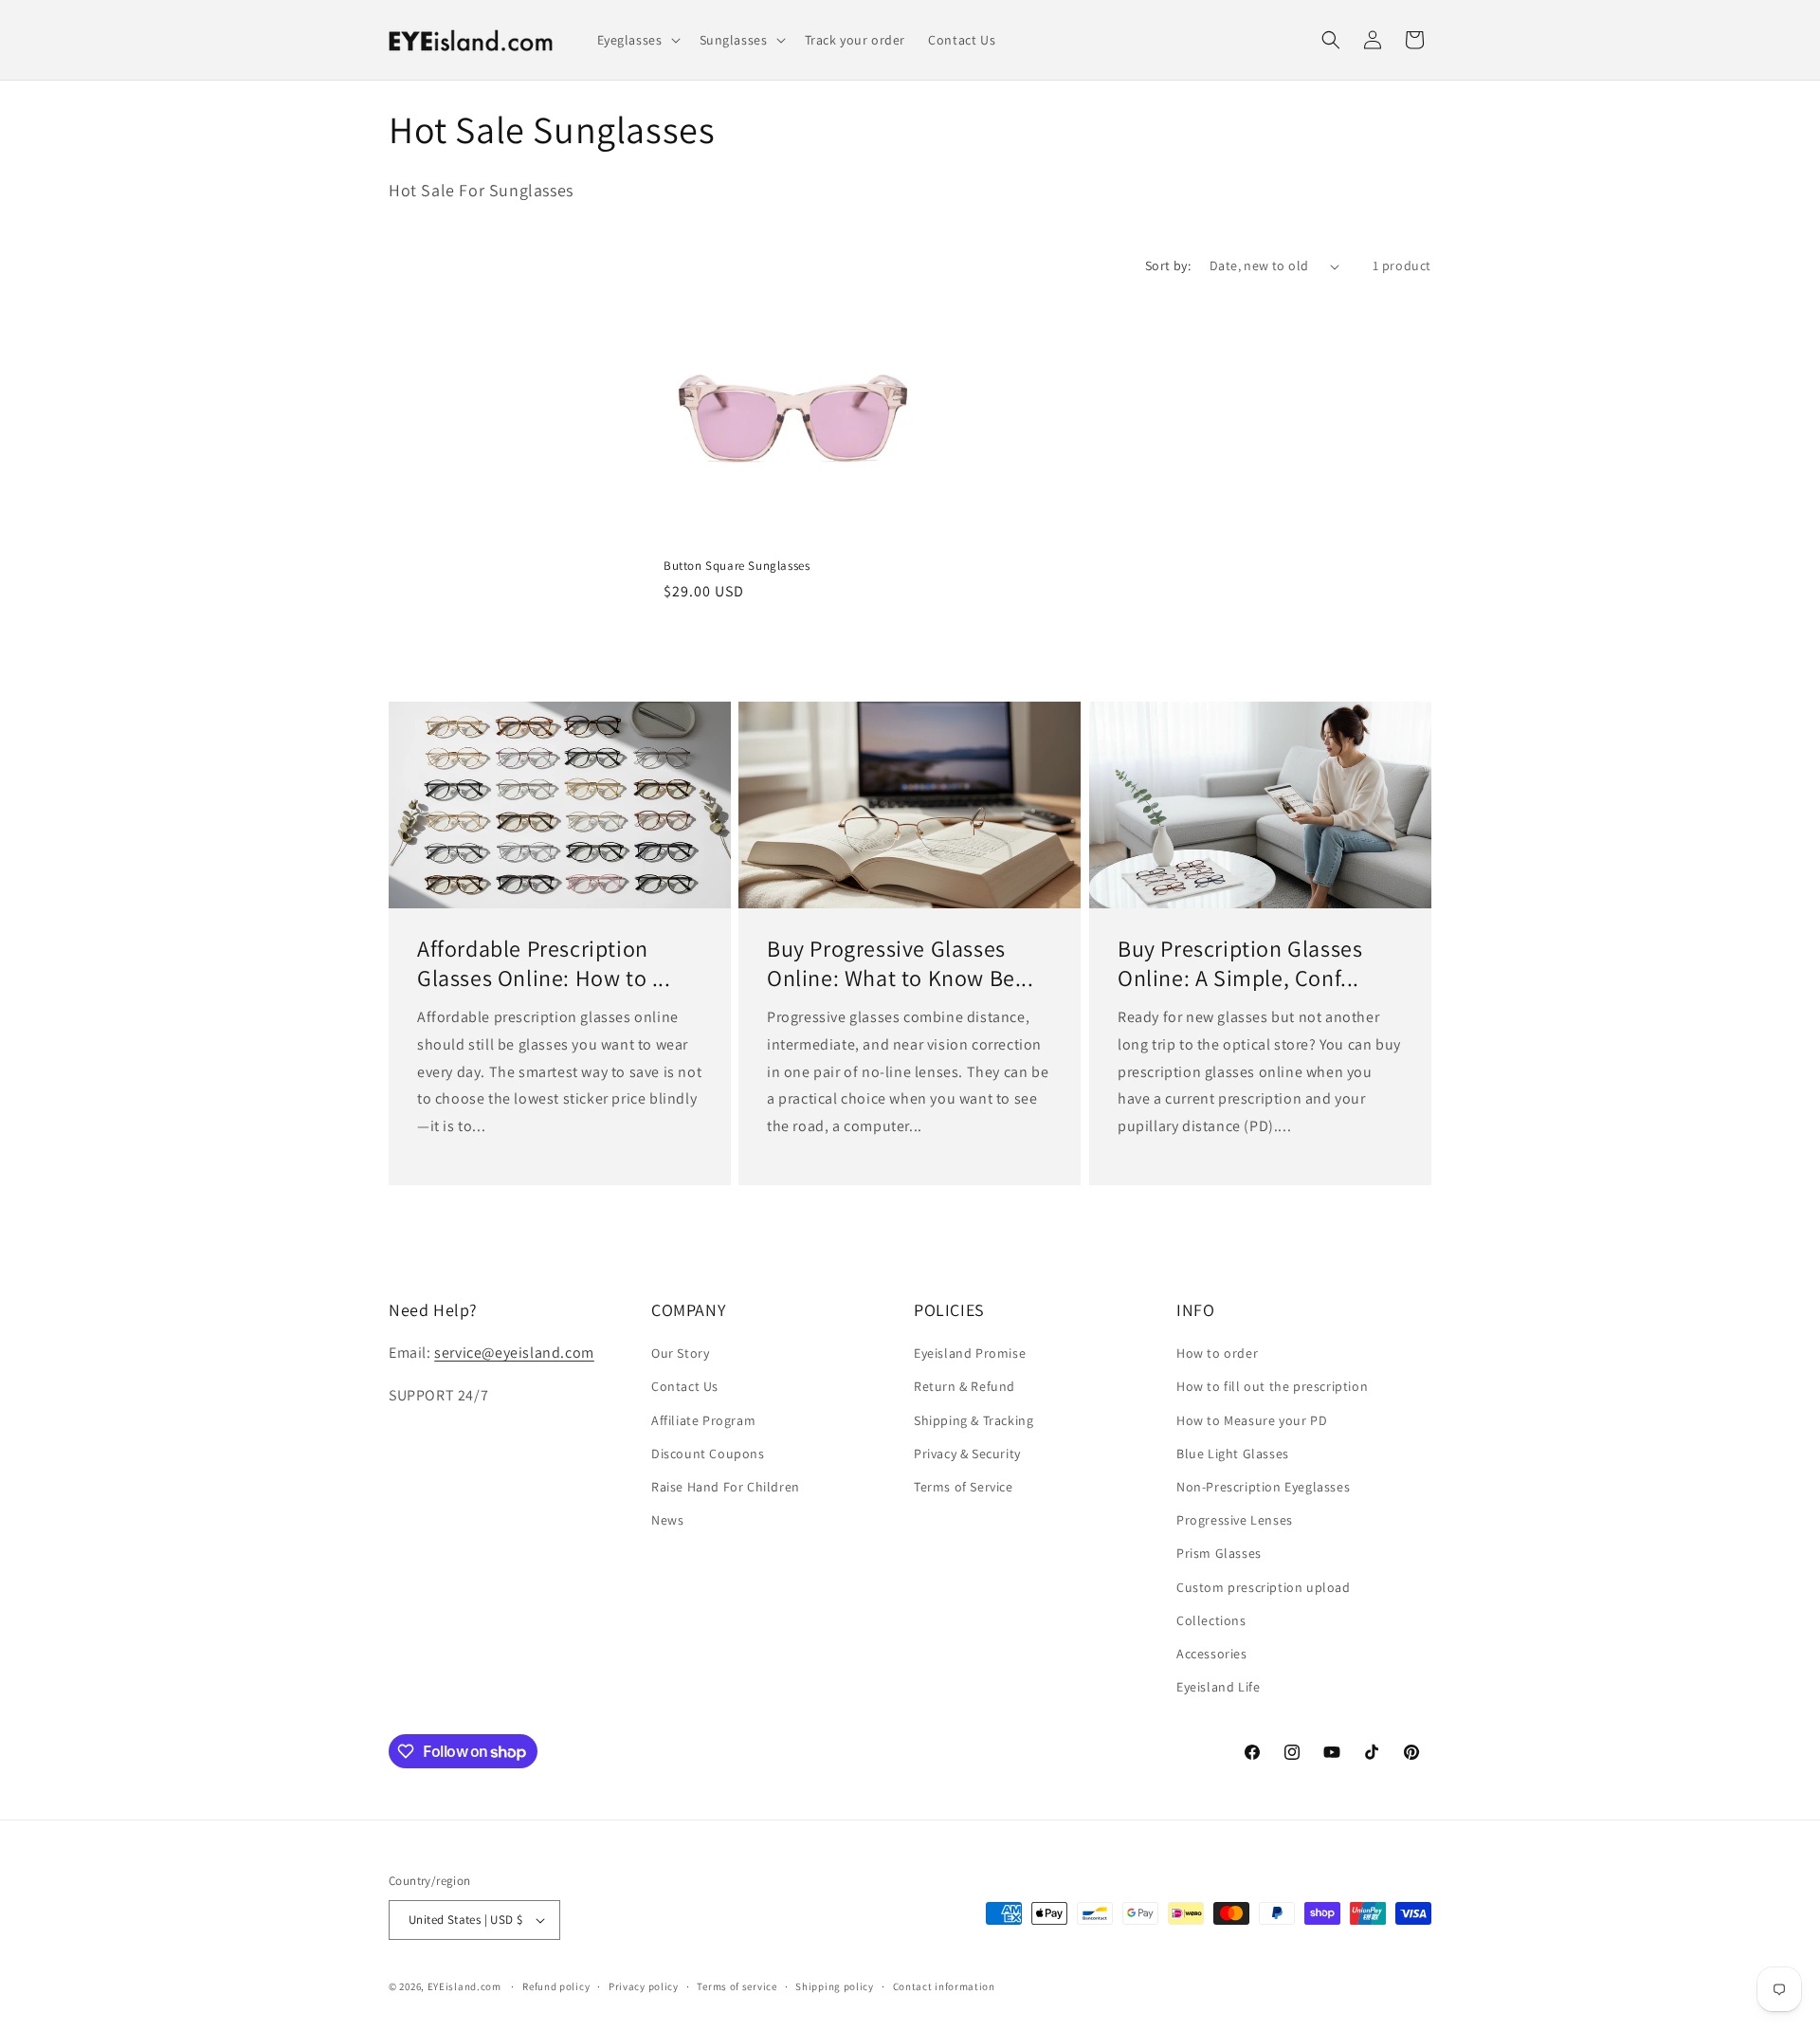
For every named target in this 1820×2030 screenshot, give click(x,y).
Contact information (944, 1986)
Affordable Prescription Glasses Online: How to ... (544, 963)
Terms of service (737, 1986)
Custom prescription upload (1264, 1587)
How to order (1217, 1353)
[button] (637, 40)
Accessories (1212, 1654)
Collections (1211, 1620)
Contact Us (685, 1386)
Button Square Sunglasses (737, 566)
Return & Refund (965, 1386)
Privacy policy (644, 1986)
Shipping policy (835, 1986)
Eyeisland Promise (970, 1353)
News (667, 1520)
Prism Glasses (1219, 1553)
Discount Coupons (708, 1454)
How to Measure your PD (1252, 1420)
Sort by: (1168, 265)
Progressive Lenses (1235, 1520)
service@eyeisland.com (514, 1353)
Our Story (680, 1353)
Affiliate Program (703, 1420)
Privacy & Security (967, 1454)
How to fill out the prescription (1272, 1386)
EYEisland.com (464, 1986)
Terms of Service (964, 1487)
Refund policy (556, 1986)
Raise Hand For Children (726, 1487)
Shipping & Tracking (974, 1420)
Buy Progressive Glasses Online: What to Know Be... (901, 963)
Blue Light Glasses (1233, 1454)
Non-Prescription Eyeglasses (1263, 1487)
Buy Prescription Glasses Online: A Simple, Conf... (1240, 963)
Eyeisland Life (1218, 1687)
